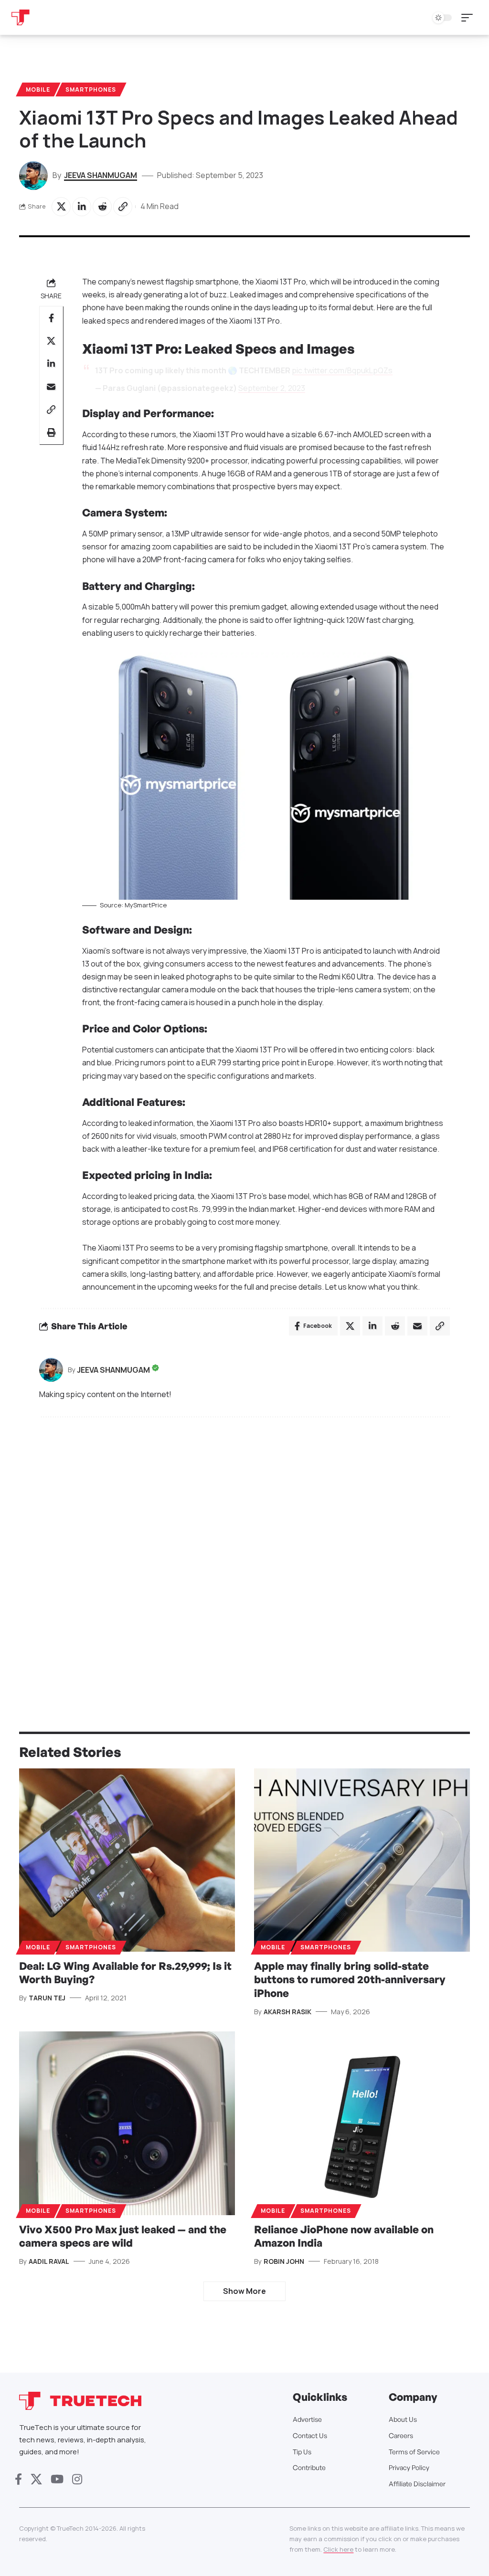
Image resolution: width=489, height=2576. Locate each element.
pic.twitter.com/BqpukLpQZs (342, 370)
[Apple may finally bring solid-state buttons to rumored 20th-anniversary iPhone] (362, 1860)
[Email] (51, 387)
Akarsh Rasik (287, 2012)
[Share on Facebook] (51, 318)
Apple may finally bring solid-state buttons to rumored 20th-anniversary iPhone (350, 1979)
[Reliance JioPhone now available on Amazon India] (362, 2123)
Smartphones (91, 89)
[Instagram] (77, 2479)
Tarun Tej (47, 1998)
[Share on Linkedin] (82, 207)
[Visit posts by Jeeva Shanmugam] (51, 1370)
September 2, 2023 (272, 388)
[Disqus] (244, 1553)
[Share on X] (61, 207)
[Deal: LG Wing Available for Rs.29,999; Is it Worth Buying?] (127, 1860)
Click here (338, 2549)
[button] (469, 18)
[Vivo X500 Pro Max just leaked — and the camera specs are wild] (127, 2123)
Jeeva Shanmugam (101, 175)
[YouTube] (57, 2479)
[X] (36, 2479)
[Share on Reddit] (102, 207)
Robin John (284, 2261)
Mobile (38, 89)
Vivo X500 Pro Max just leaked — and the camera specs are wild (123, 2236)
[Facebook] (18, 2479)
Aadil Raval (49, 2261)
